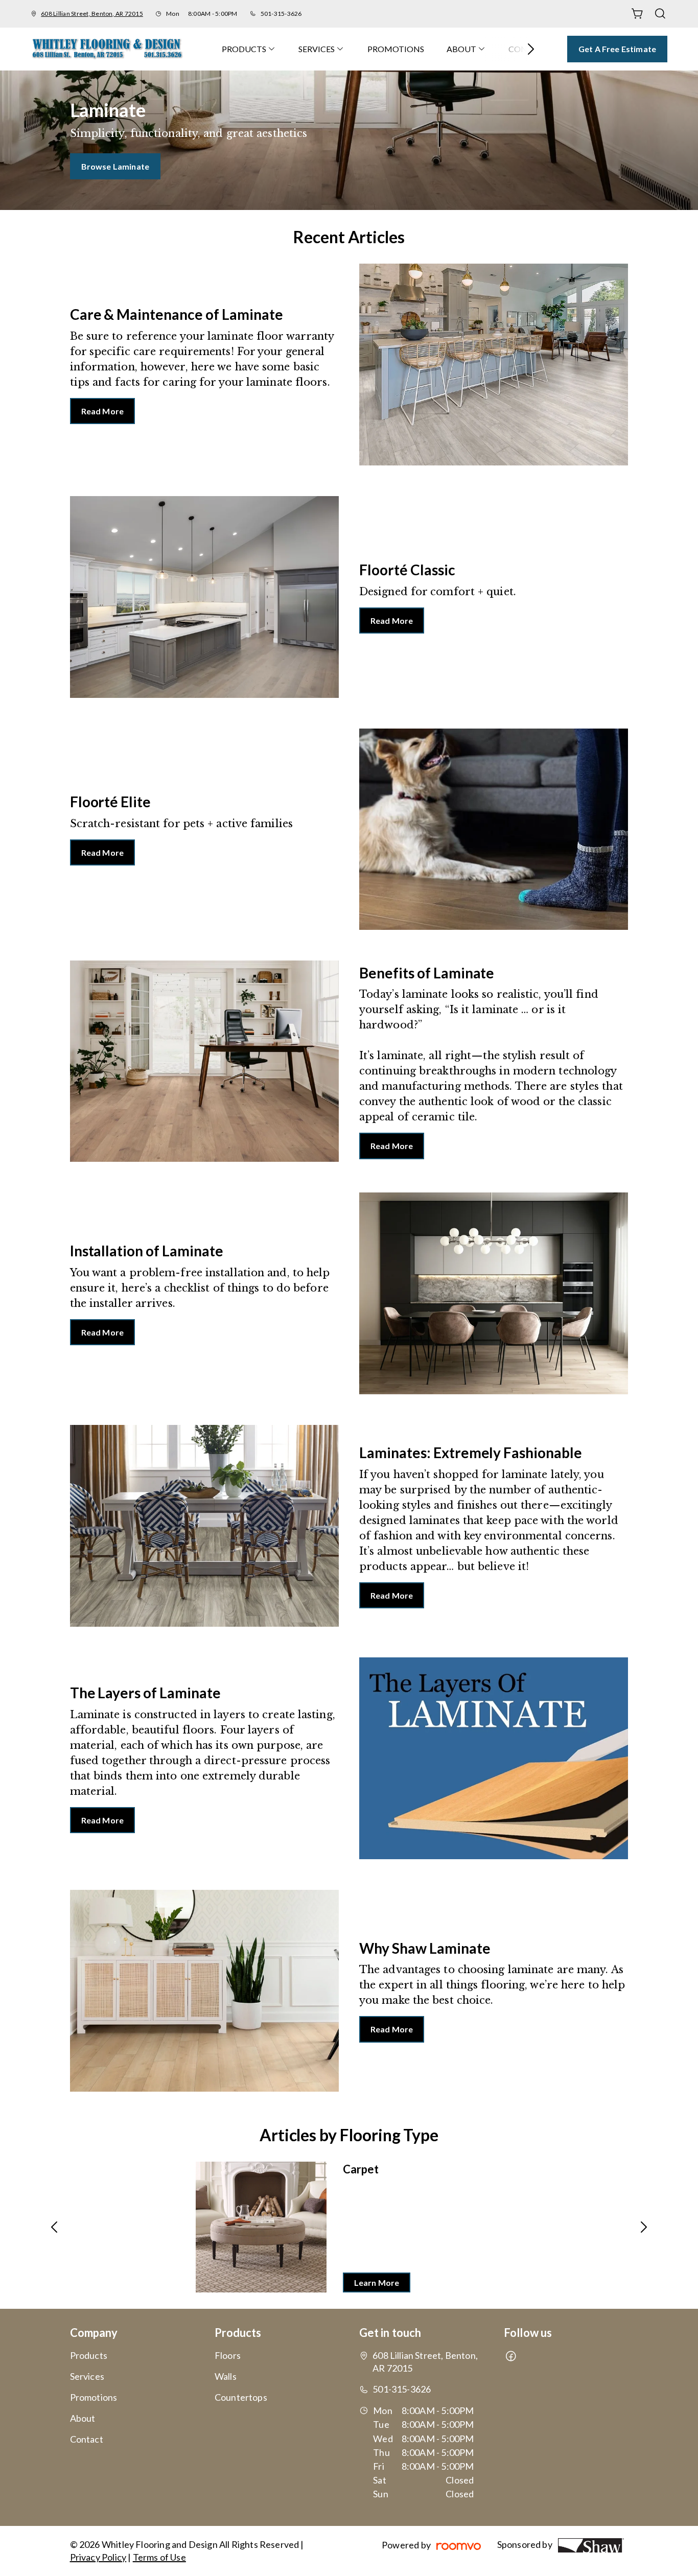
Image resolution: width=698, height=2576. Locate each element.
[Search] (660, 14)
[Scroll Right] (526, 49)
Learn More (377, 2282)
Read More (102, 411)
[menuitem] (249, 49)
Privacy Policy (98, 2557)
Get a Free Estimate (617, 49)
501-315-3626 (281, 14)
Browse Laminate (115, 166)
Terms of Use (159, 2557)
